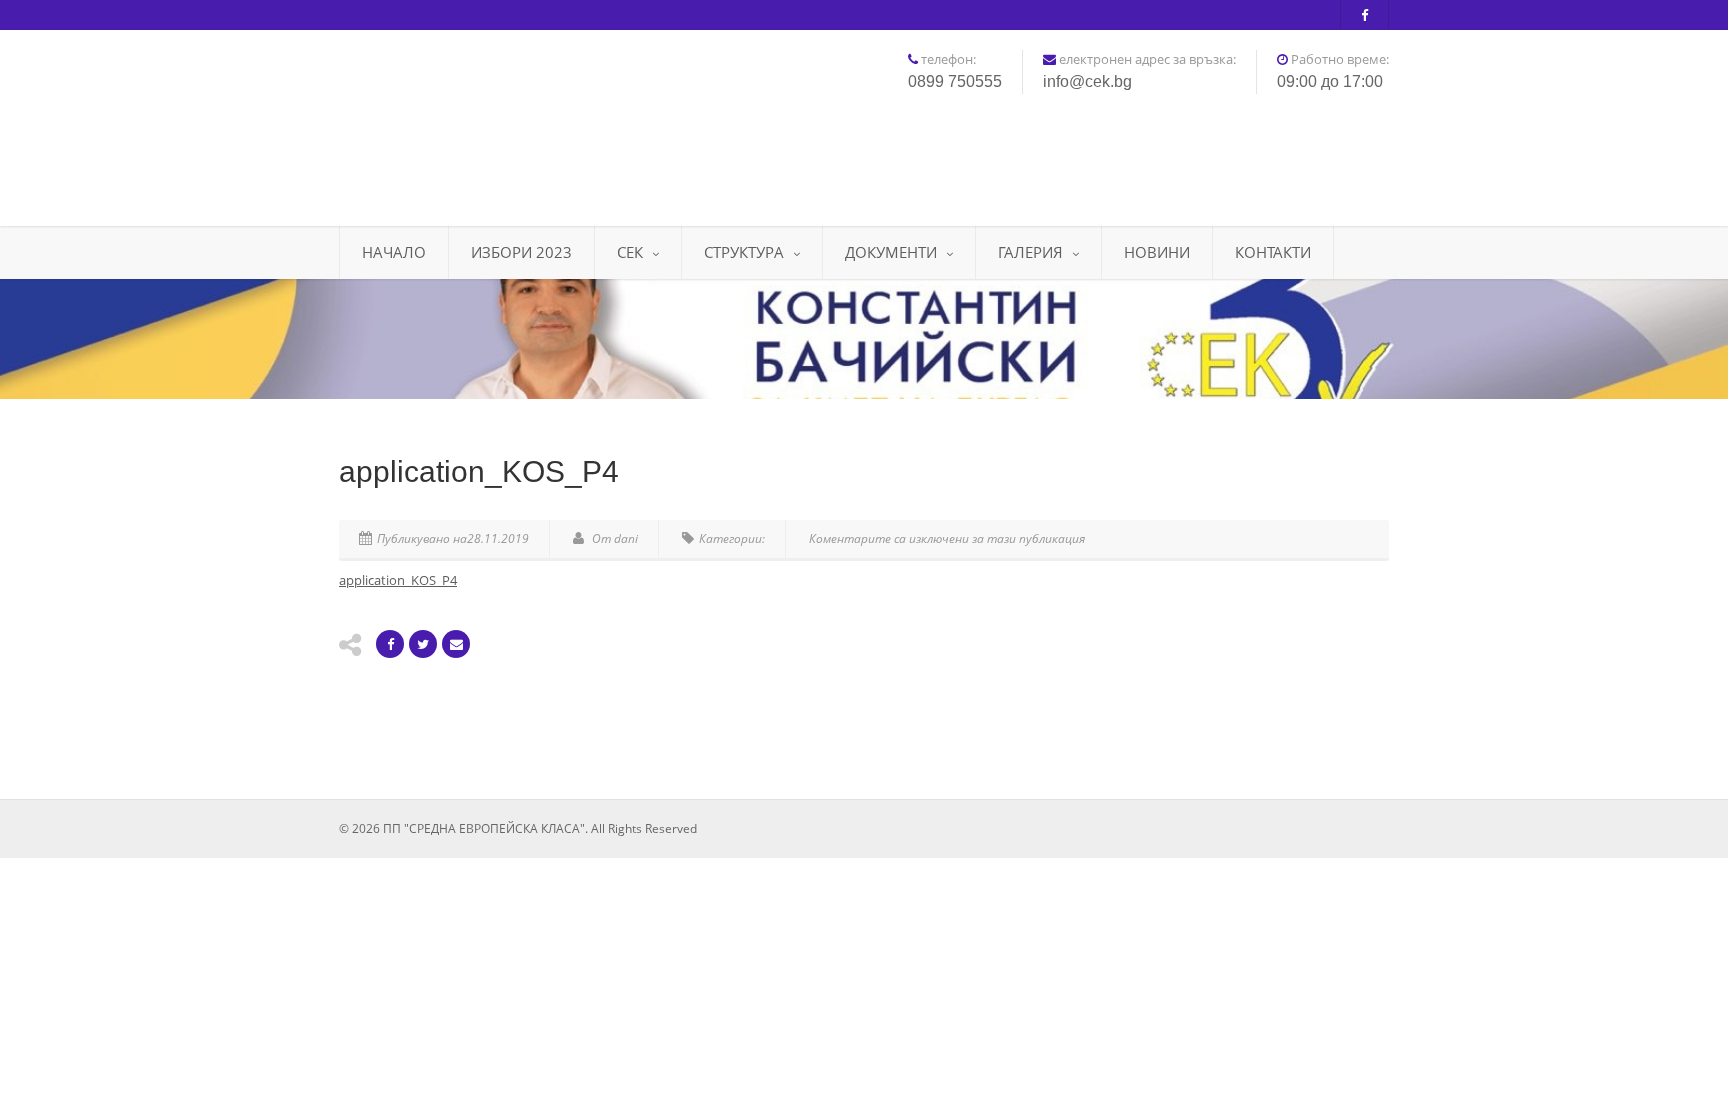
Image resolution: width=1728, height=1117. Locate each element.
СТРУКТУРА (744, 252)
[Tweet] (423, 644)
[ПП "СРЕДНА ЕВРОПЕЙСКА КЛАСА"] (504, 120)
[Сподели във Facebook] (390, 644)
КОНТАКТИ (1273, 252)
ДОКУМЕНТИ (891, 252)
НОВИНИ (1157, 252)
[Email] (456, 644)
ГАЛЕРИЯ (1030, 252)
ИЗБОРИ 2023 (521, 252)
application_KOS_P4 (398, 580)
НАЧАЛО (394, 252)
